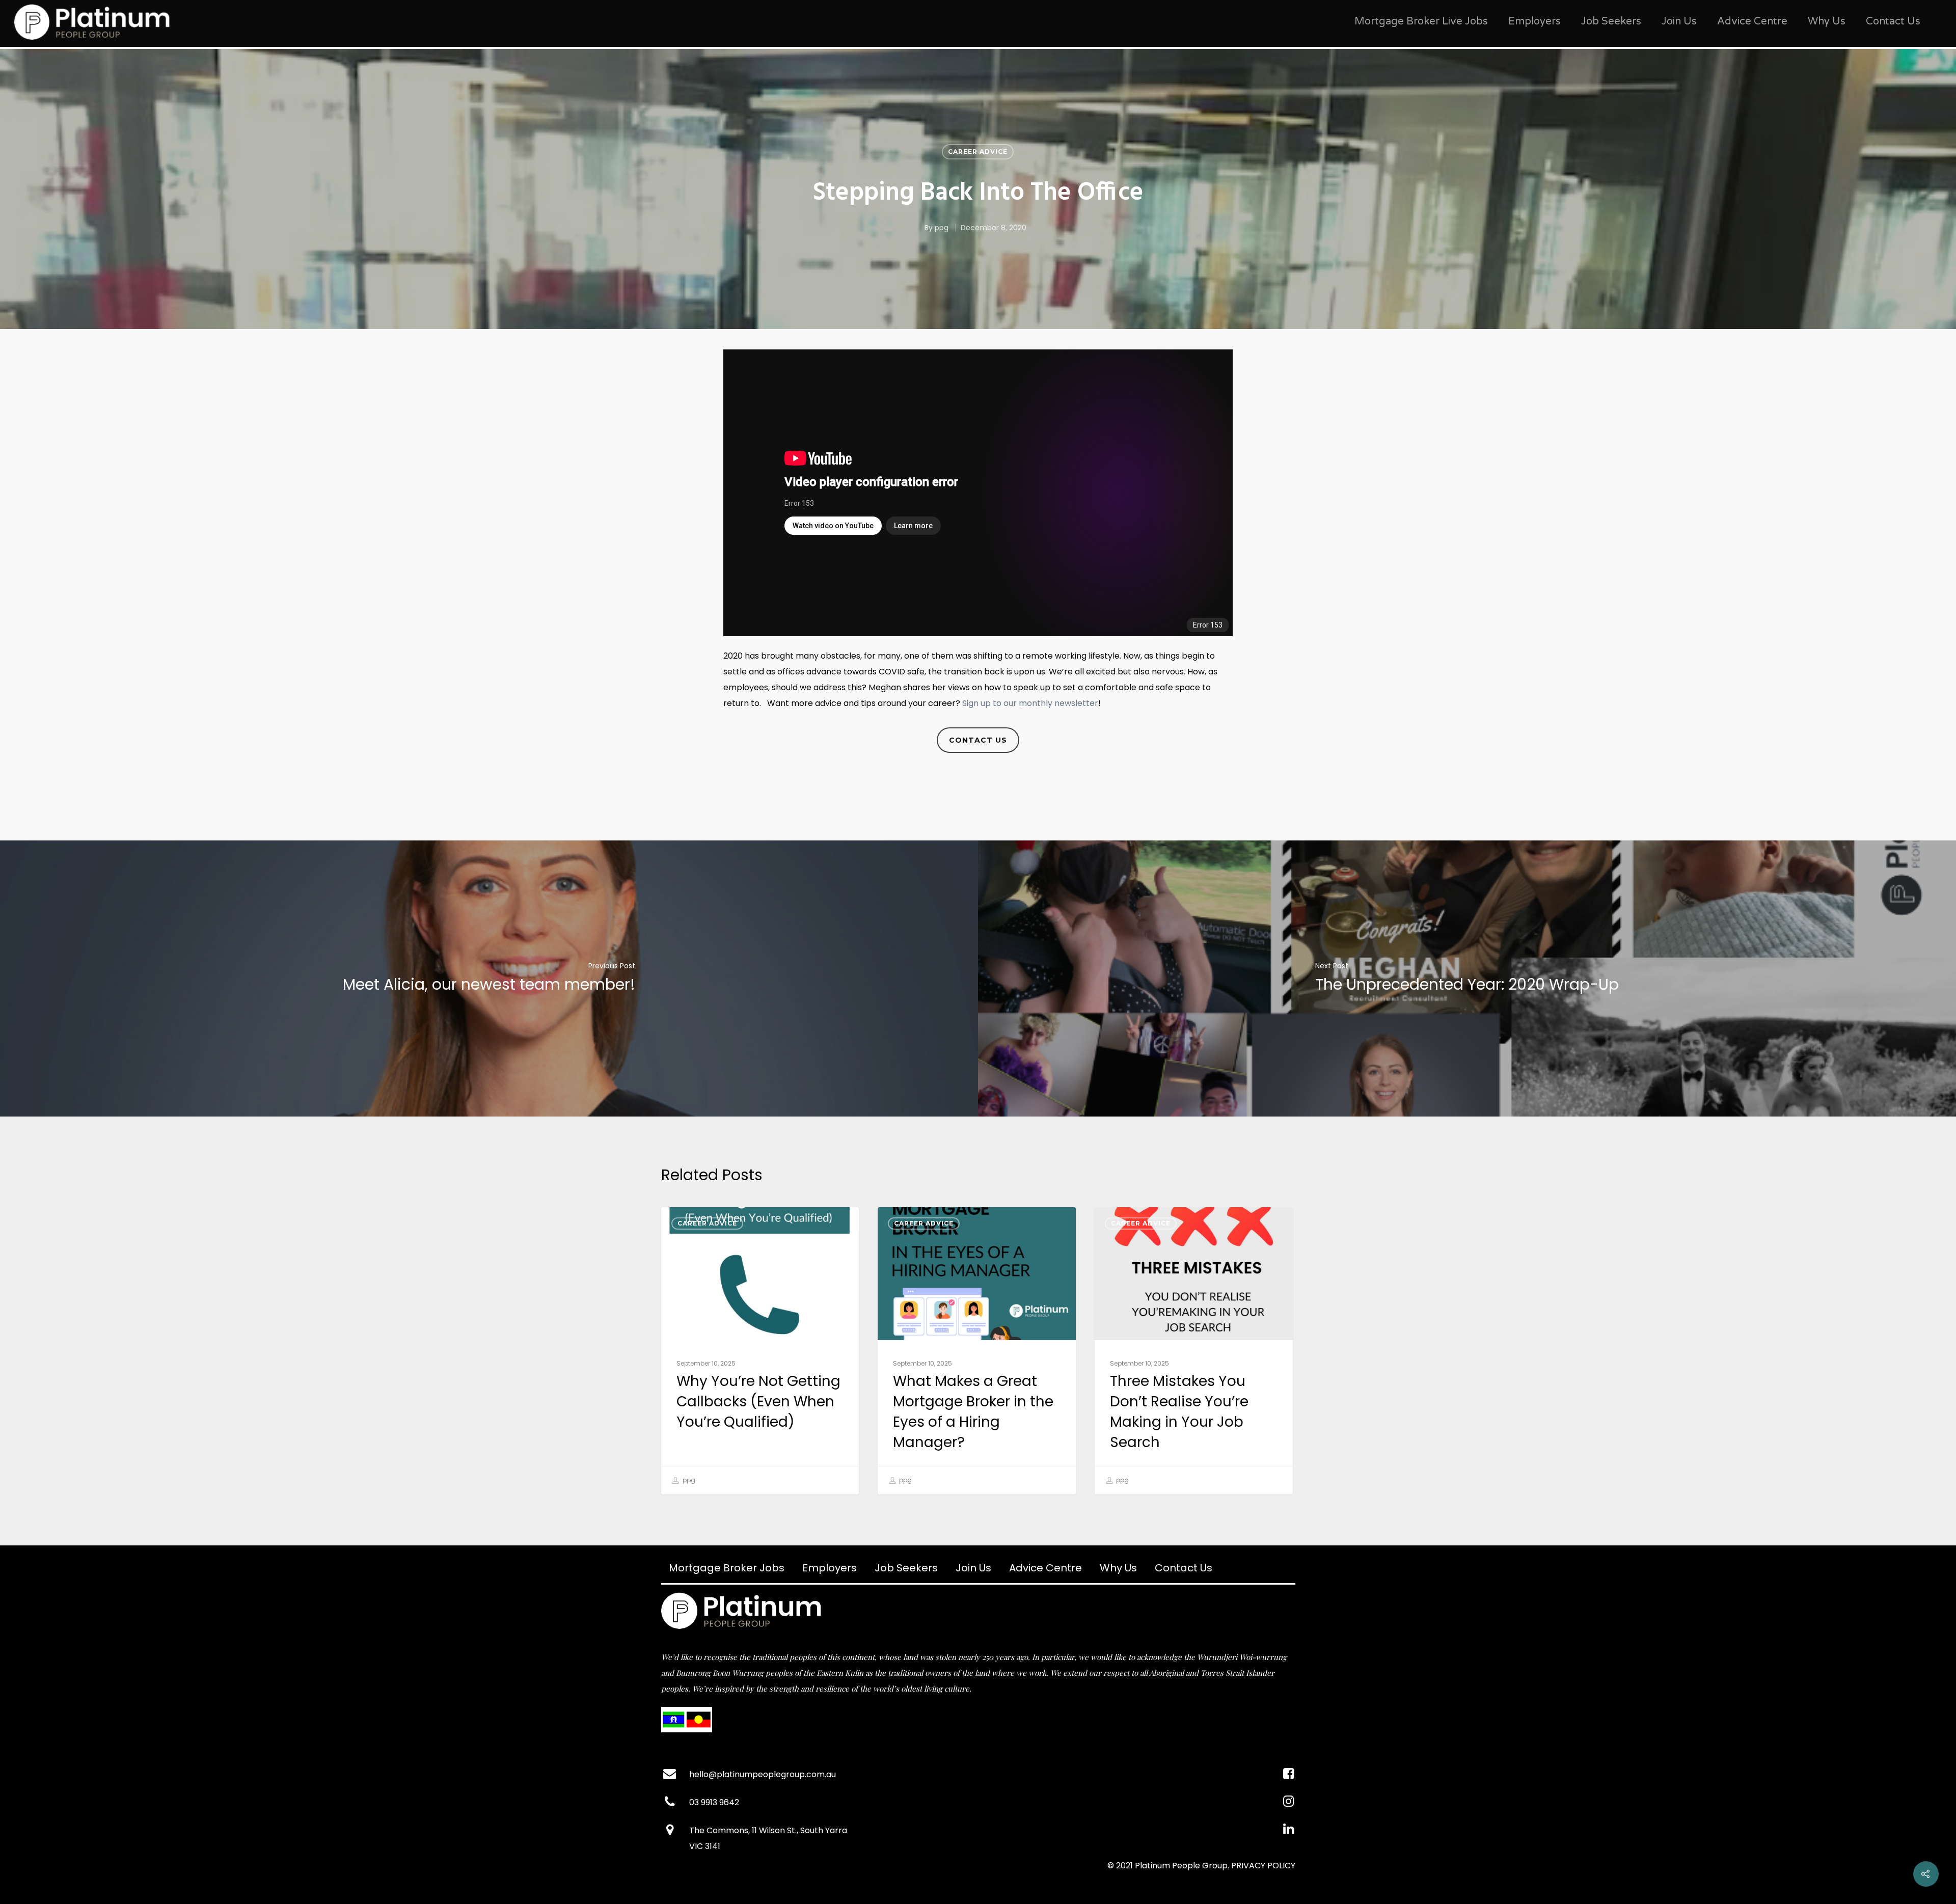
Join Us (1679, 21)
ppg (942, 228)
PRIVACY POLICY (1263, 1866)
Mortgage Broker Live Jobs (1421, 21)
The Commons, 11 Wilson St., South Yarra (768, 1830)
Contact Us (1893, 21)
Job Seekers (1611, 21)
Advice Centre (1752, 21)
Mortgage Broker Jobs (727, 1568)
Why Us (1827, 21)
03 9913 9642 (714, 1802)
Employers (1534, 21)
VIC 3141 (705, 1846)
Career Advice (978, 152)
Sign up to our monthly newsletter (1030, 703)
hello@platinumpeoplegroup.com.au (763, 1774)
